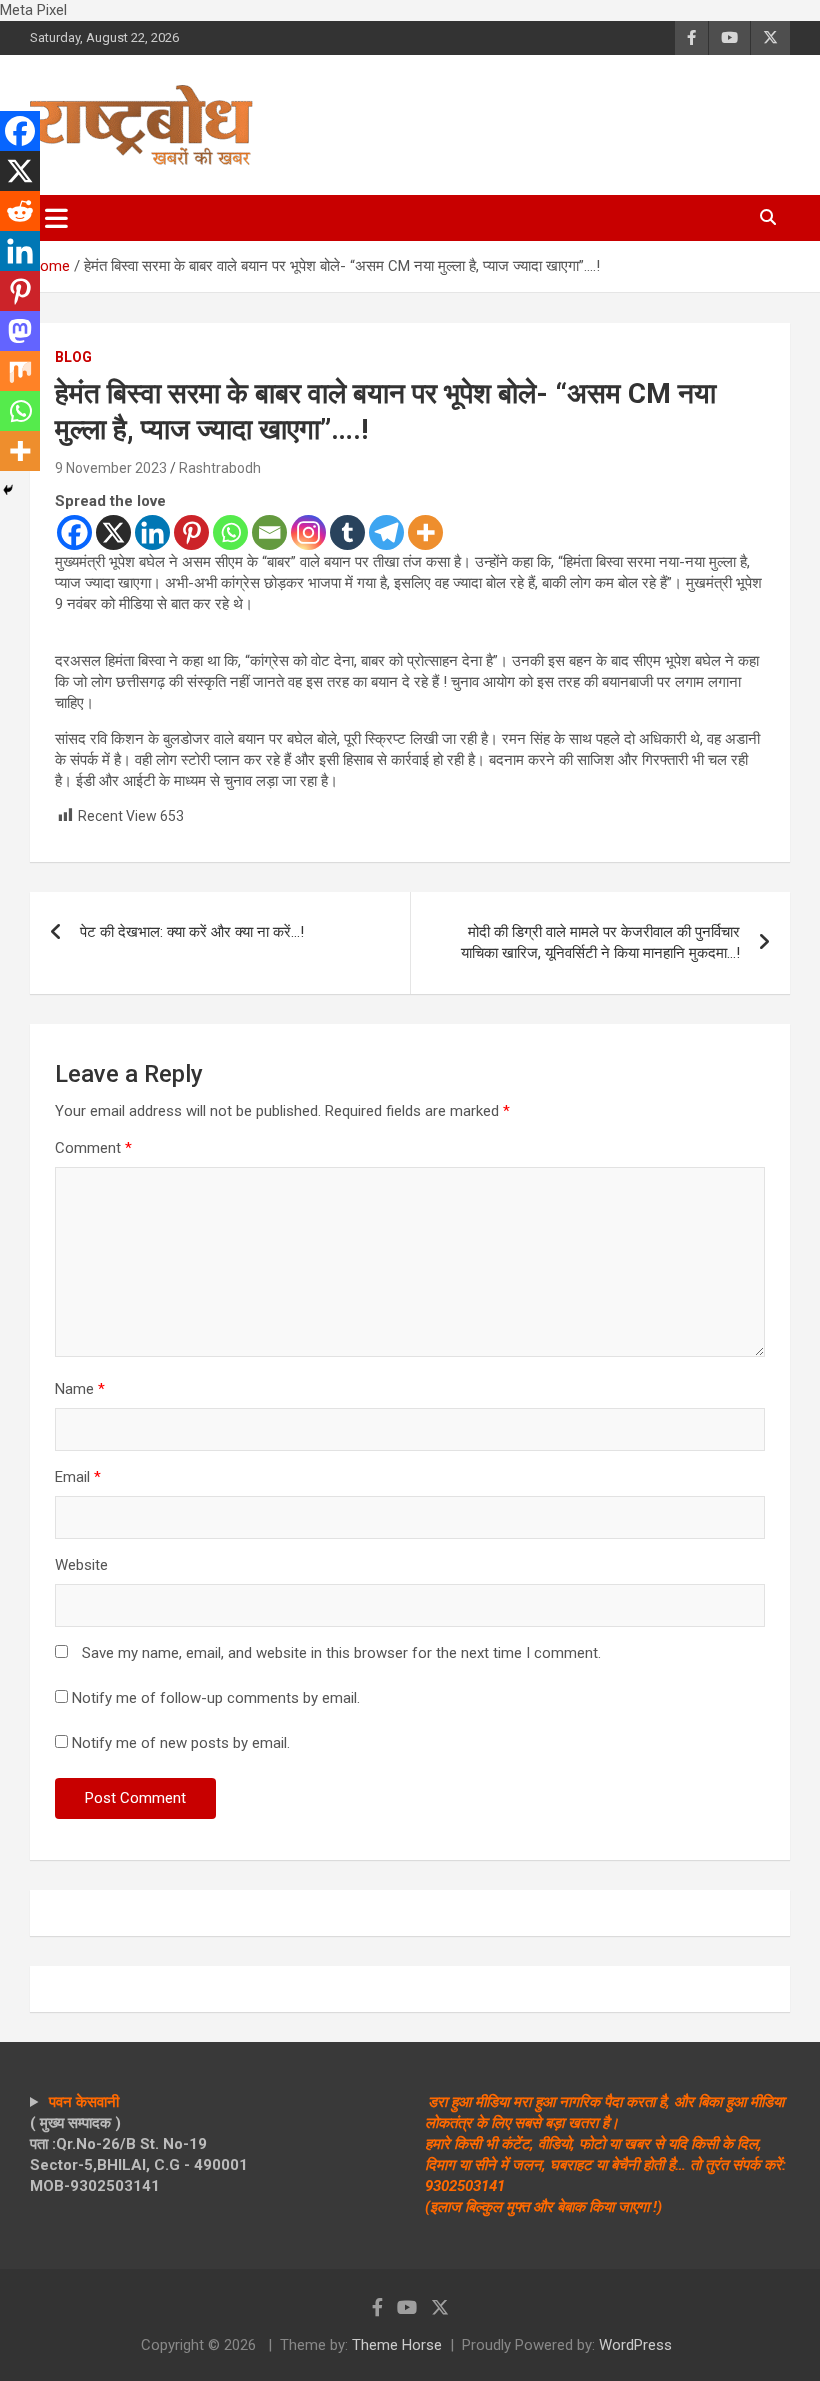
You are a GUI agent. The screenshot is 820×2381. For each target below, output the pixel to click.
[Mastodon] (20, 331)
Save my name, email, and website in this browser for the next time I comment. (341, 1653)
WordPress (635, 2345)
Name (80, 1389)
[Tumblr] (347, 532)
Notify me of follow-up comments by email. (216, 1698)
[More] (425, 532)
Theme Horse (397, 2345)
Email (78, 1477)
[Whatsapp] (230, 532)
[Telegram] (386, 532)
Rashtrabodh (220, 468)
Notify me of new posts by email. (181, 1743)
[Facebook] (74, 532)
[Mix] (20, 371)
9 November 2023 (111, 468)
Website (81, 1565)
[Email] (269, 532)
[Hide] (8, 490)
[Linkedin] (152, 532)
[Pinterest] (191, 532)
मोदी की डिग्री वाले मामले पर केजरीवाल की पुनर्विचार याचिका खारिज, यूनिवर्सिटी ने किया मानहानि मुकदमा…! (600, 942)
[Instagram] (308, 532)
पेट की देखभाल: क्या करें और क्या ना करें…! (192, 932)
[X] (113, 532)
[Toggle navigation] (56, 218)
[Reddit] (20, 211)
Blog (73, 357)
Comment (93, 1148)
